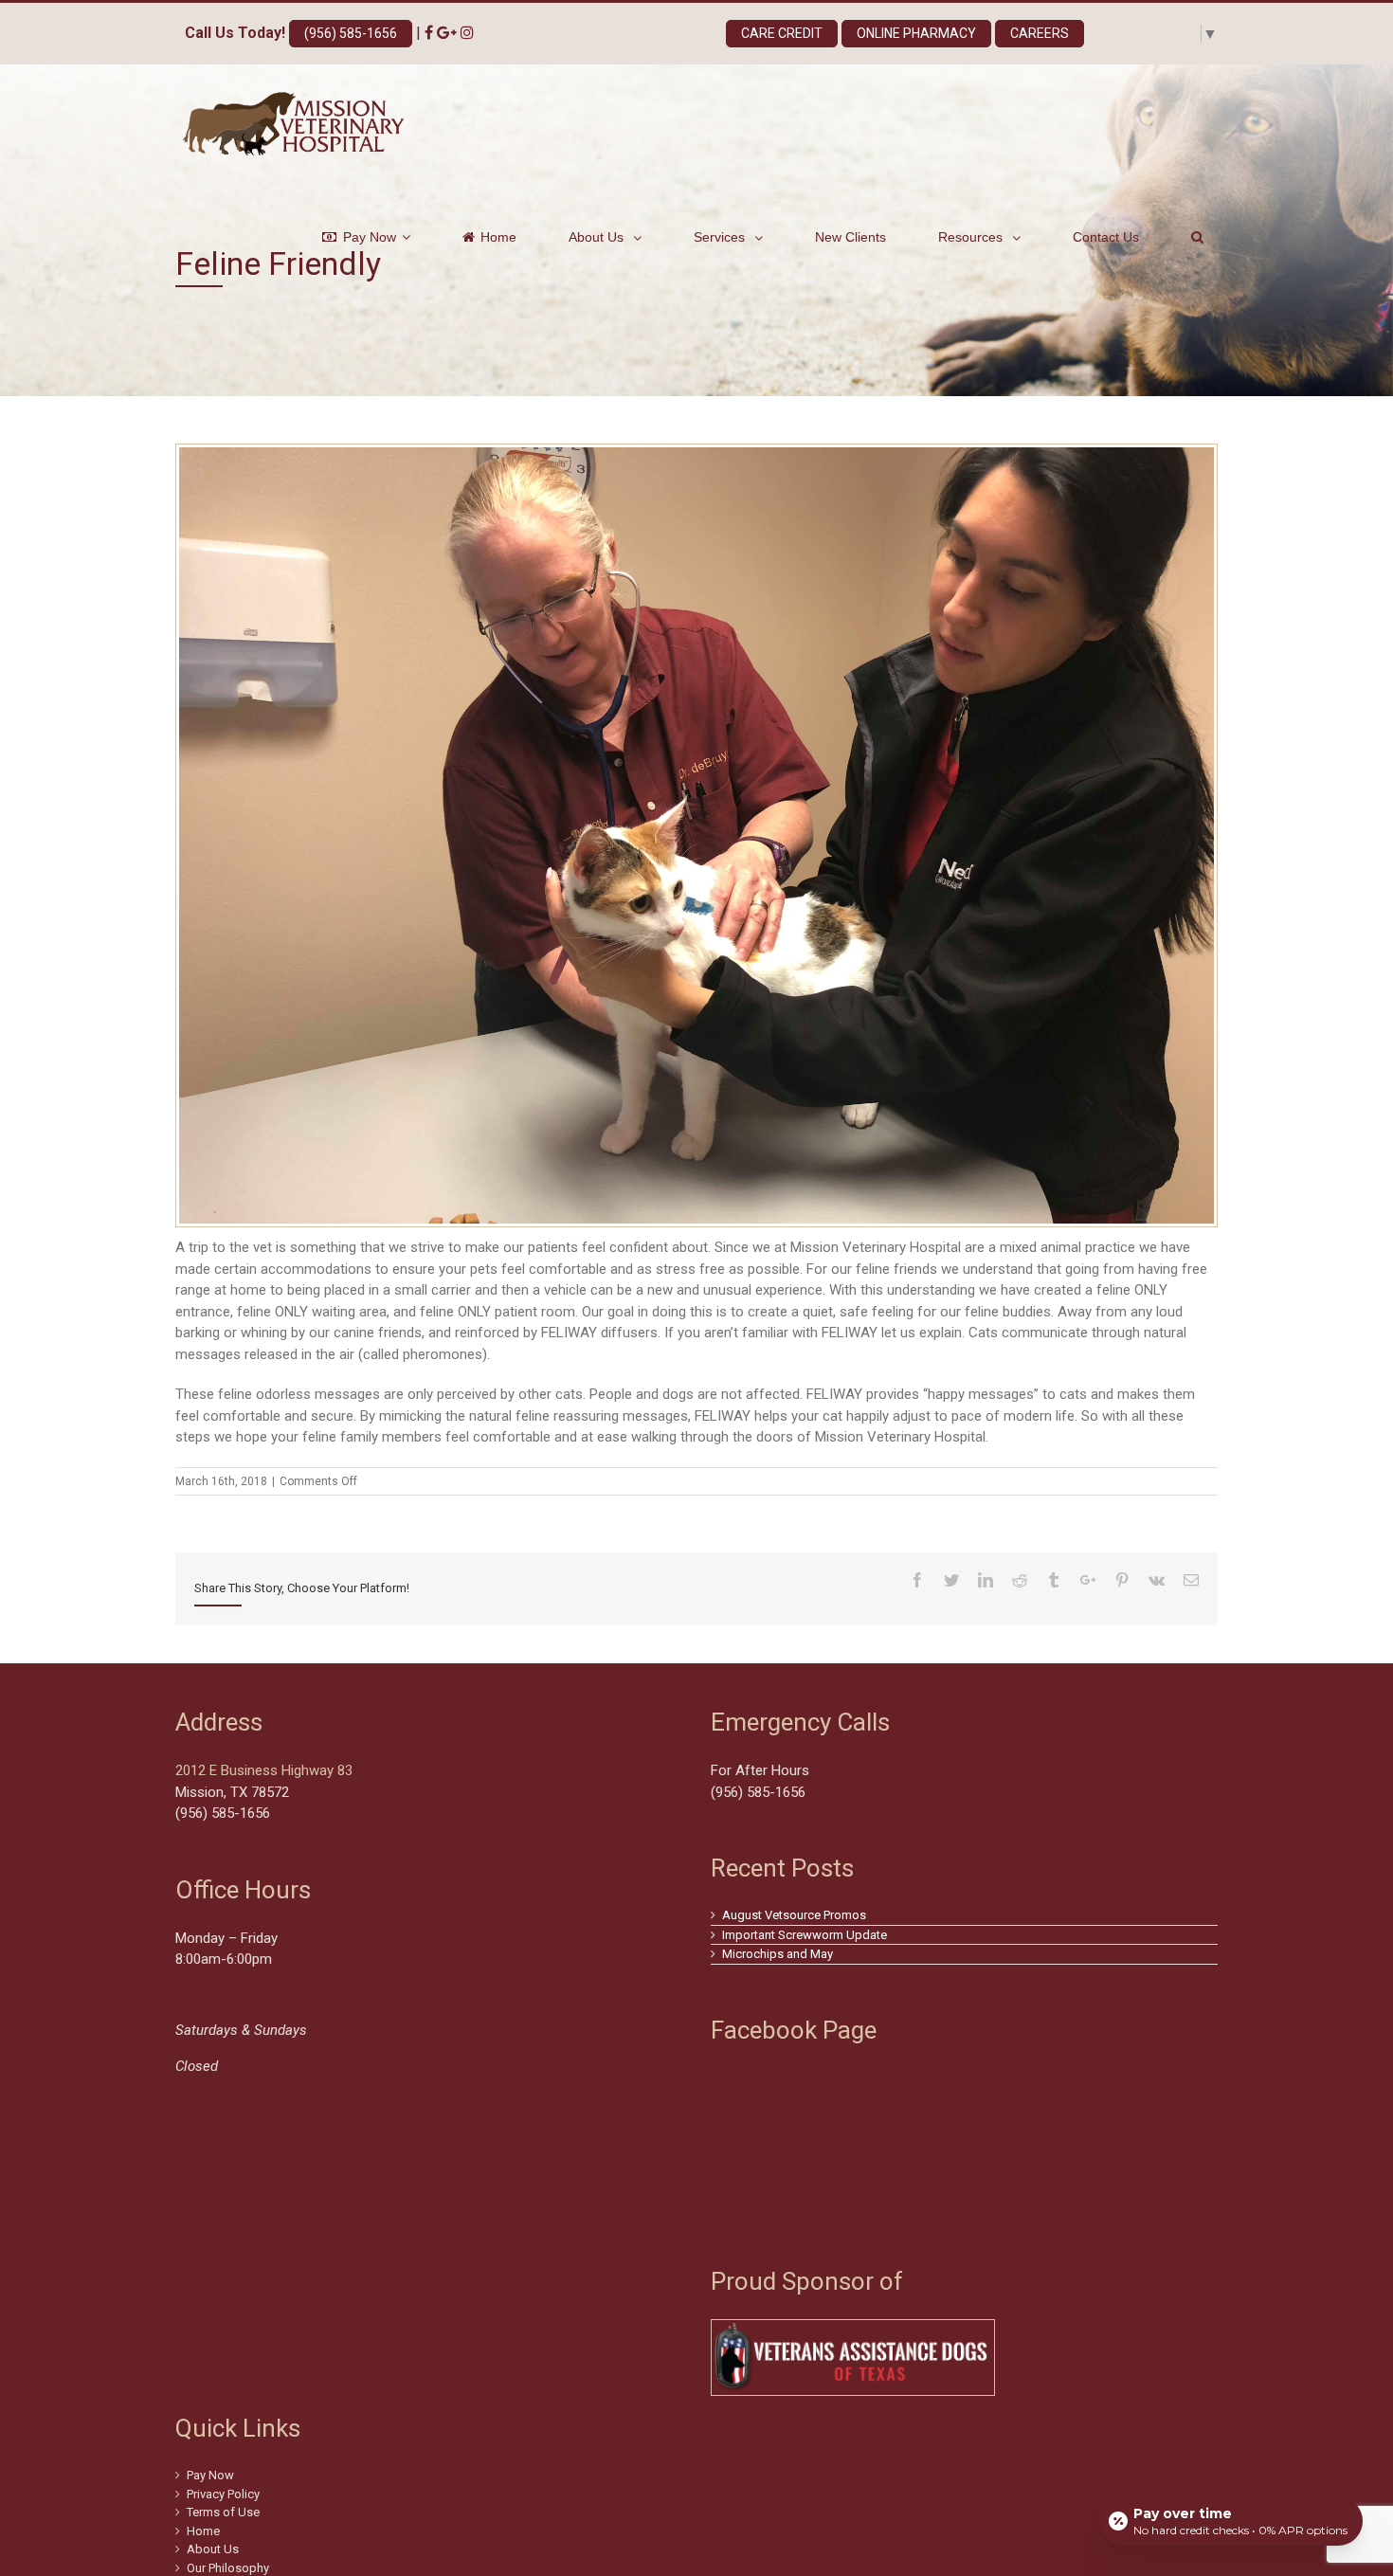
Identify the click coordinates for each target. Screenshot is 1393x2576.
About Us (213, 2549)
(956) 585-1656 (351, 33)
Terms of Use (223, 2512)
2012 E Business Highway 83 (264, 1770)
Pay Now (210, 2475)
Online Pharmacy (916, 33)
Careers (1040, 33)
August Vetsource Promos (794, 1915)
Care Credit (782, 33)
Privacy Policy (223, 2494)
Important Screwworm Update (805, 1935)
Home (203, 2531)
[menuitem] (378, 237)
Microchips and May (778, 1954)
